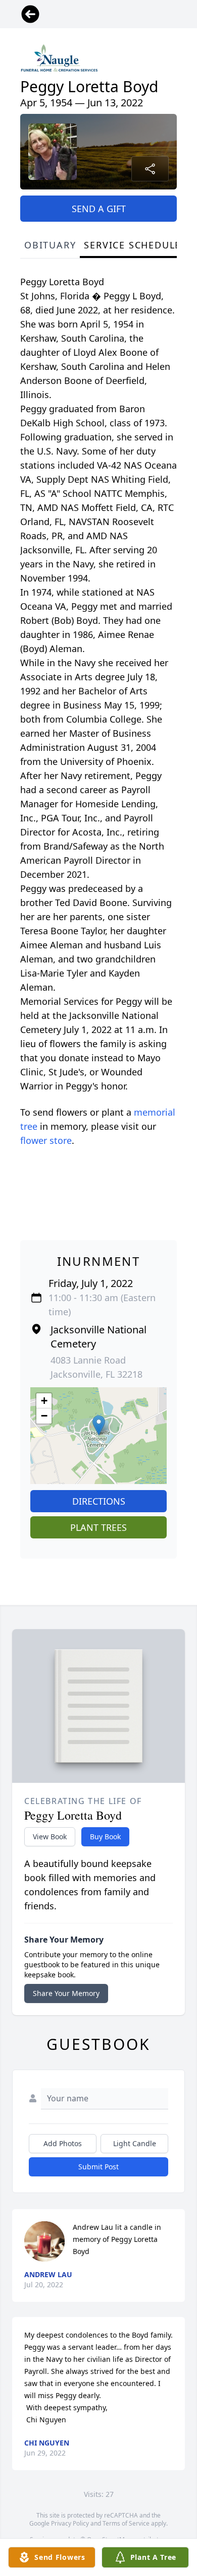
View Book (50, 1837)
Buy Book (105, 1837)
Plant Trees (98, 1527)
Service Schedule (132, 245)
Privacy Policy (70, 2523)
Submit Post (98, 2167)
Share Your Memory (66, 1993)
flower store (46, 1140)
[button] (99, 1425)
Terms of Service (126, 2523)
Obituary (50, 245)
